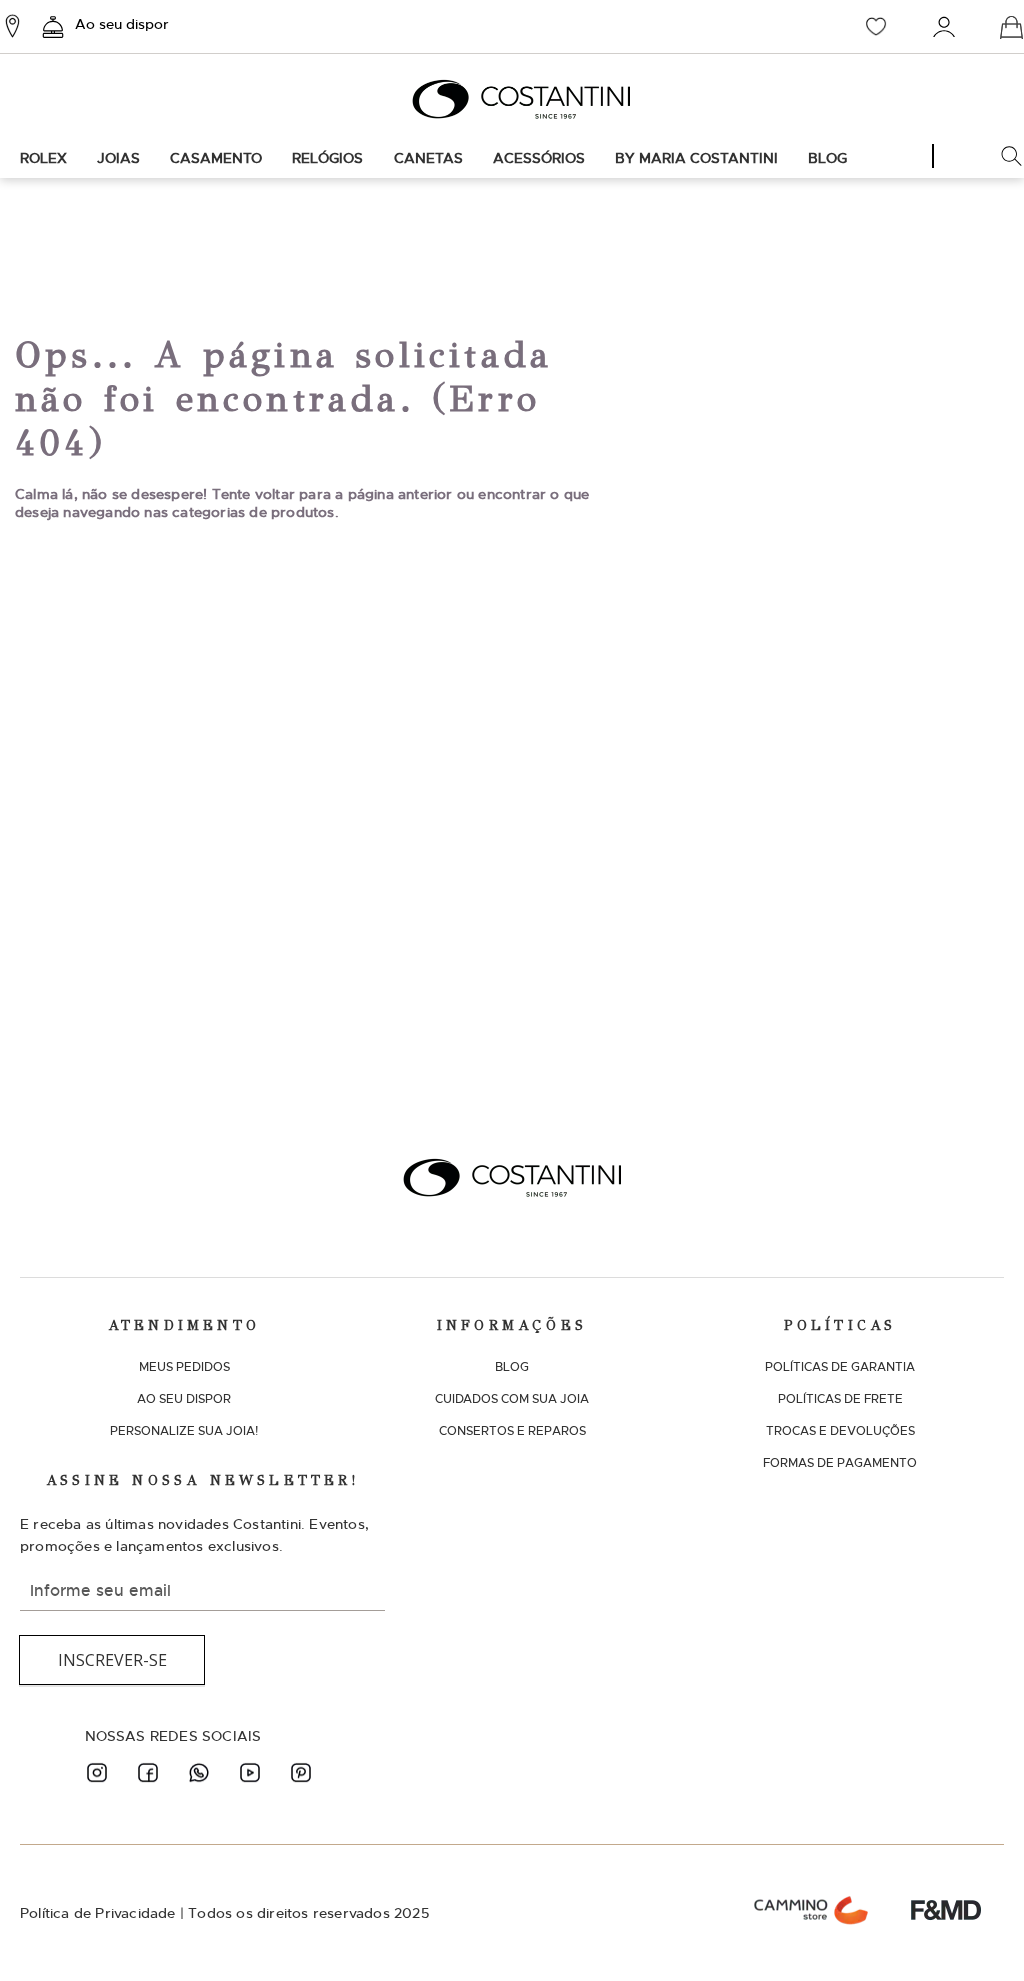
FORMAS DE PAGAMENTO (840, 1463)
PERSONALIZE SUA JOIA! (184, 1431)
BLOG (512, 1367)
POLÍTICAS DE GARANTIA (840, 1367)
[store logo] (512, 99)
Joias (118, 158)
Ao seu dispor (122, 24)
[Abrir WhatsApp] (974, 1930)
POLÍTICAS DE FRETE (840, 1399)
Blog (827, 158)
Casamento (216, 158)
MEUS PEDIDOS (184, 1367)
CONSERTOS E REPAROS (512, 1431)
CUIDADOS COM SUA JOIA (512, 1399)
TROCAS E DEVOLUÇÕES (840, 1431)
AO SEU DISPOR (184, 1399)
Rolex (43, 158)
